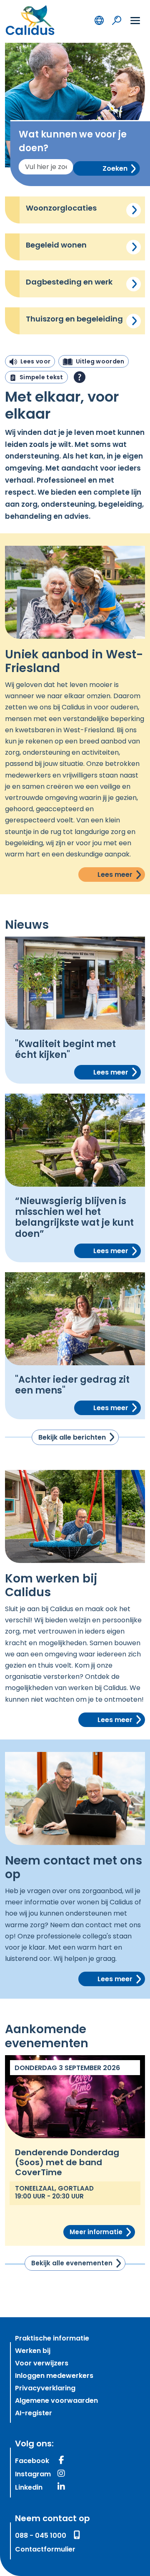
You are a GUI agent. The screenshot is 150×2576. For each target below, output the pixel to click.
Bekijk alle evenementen (72, 2264)
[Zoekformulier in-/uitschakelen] (117, 20)
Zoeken (115, 169)
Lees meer (134, 210)
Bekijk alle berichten (72, 1438)
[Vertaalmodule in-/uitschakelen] (99, 20)
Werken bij (33, 2351)
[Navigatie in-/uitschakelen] (135, 20)
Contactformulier (45, 2550)
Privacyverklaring (45, 2389)
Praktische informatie (52, 2339)
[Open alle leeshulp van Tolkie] (80, 377)
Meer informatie (96, 2233)
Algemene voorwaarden (56, 2401)
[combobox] (46, 167)
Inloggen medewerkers (54, 2376)
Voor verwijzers (42, 2364)
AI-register (34, 2414)
